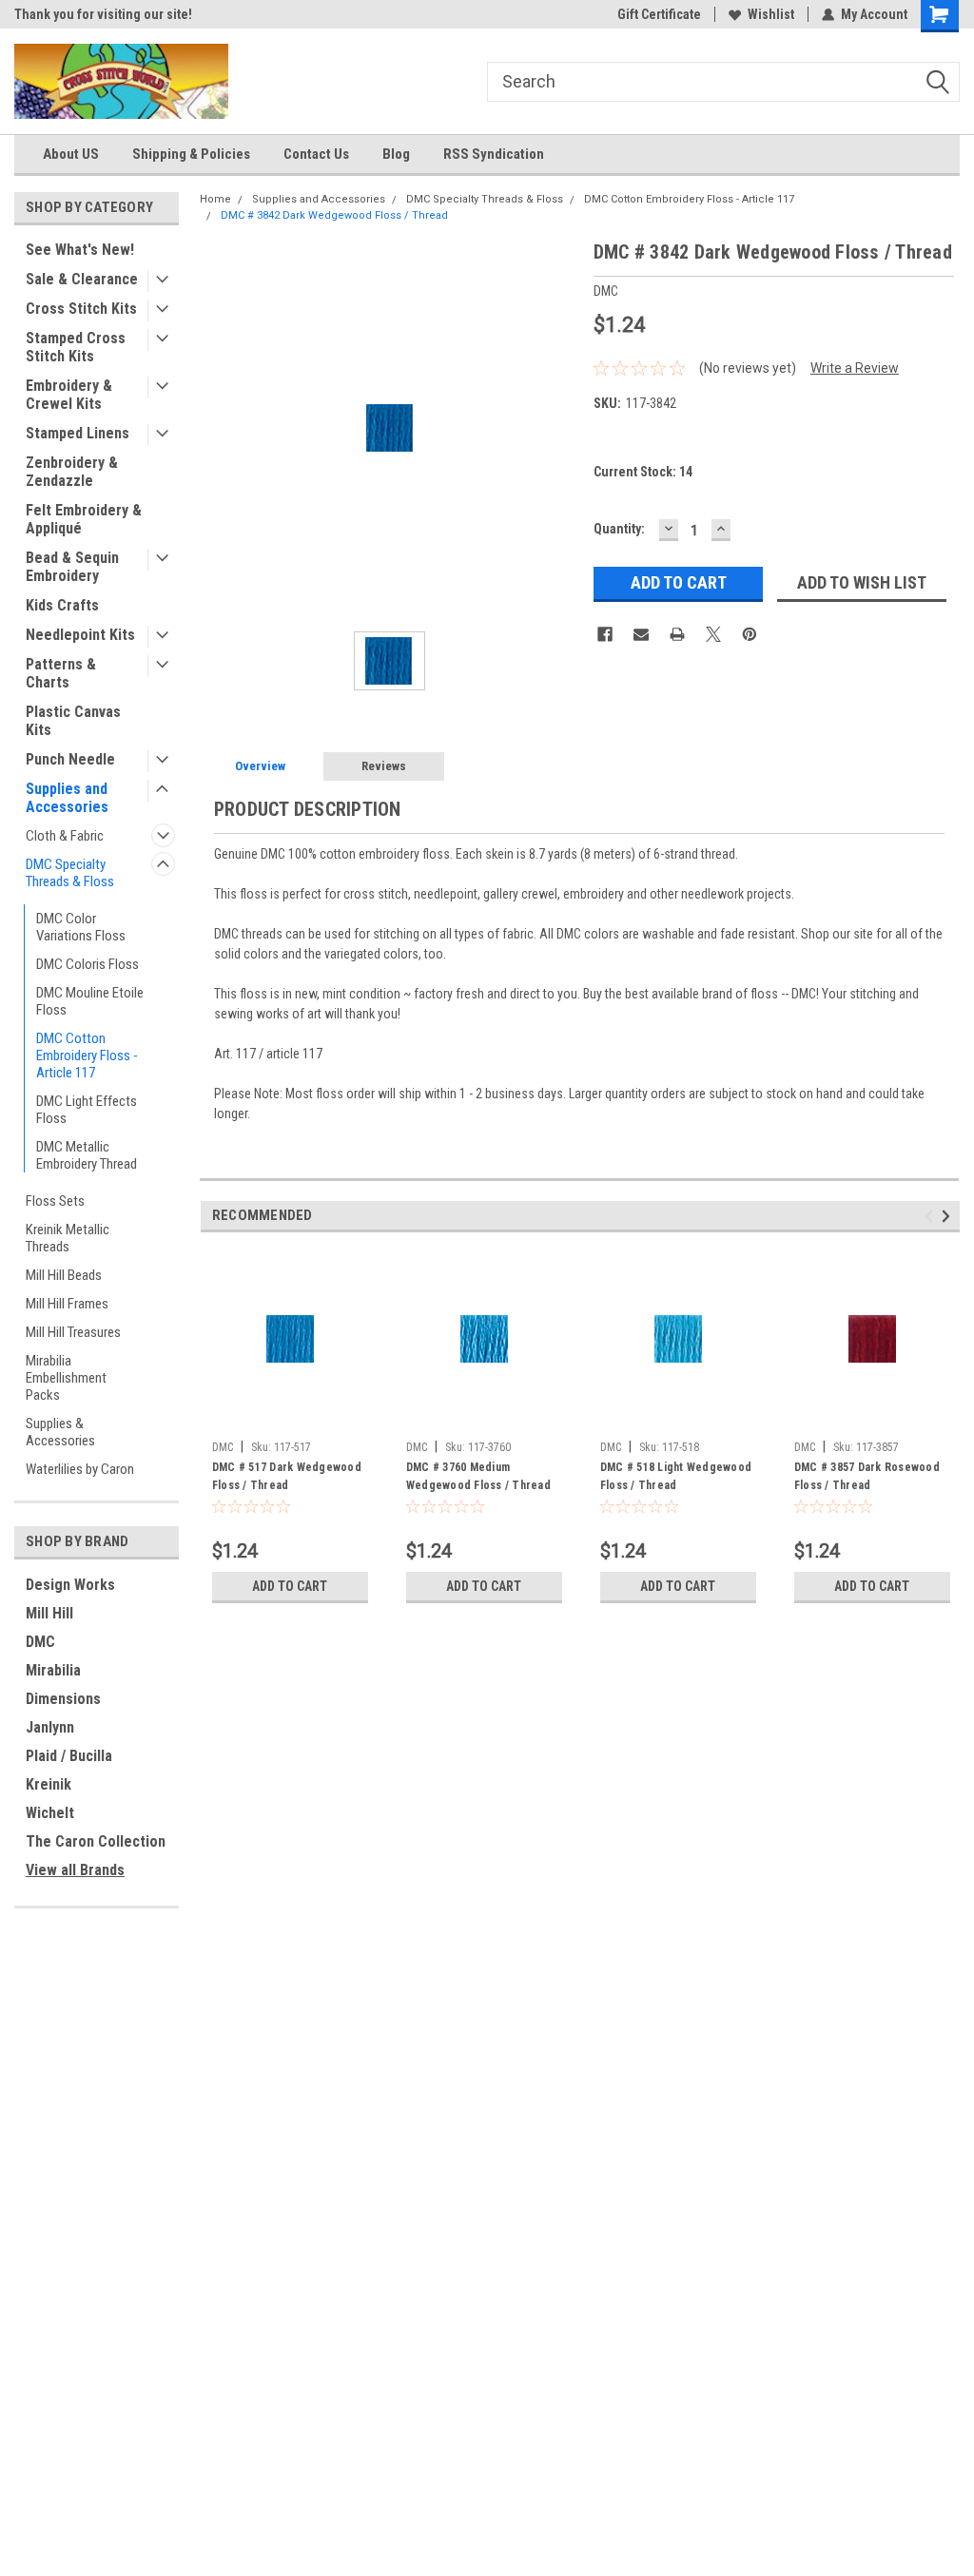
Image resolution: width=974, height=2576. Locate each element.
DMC (40, 1642)
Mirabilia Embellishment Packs (66, 1378)
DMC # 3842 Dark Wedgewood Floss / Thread (334, 215)
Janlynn (50, 1727)
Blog (396, 154)
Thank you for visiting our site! (103, 14)
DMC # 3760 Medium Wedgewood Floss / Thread (478, 1476)
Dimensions (63, 1699)
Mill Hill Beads (64, 1275)
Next (949, 1216)
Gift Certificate (659, 14)
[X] (713, 634)
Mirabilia (53, 1670)
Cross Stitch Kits (81, 309)
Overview (260, 766)
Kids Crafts (62, 605)
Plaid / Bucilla (69, 1756)
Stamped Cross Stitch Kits (76, 347)
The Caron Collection (96, 1841)
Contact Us (316, 154)
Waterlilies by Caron (80, 1469)
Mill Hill (49, 1613)
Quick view (290, 1418)
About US (71, 154)
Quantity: (619, 529)
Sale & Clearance (82, 279)
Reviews (384, 766)
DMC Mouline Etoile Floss (90, 1001)
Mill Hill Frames (67, 1304)
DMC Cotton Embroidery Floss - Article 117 (87, 1056)
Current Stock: (643, 472)
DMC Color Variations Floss (81, 927)
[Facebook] (605, 634)
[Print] (677, 634)
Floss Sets (55, 1201)
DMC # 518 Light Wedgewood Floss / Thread (676, 1476)
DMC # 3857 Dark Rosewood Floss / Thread (867, 1476)
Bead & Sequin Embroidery (72, 567)
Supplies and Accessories (67, 798)
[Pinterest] (750, 634)
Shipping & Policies (191, 154)
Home (215, 199)
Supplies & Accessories (60, 1432)
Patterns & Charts (61, 673)
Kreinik (49, 1784)
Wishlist (771, 14)
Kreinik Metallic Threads (68, 1238)
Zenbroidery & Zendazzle (72, 472)
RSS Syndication (494, 154)
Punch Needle (70, 759)
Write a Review (855, 368)
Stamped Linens (78, 433)
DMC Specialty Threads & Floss (70, 873)
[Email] (641, 634)
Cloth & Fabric (65, 836)
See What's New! (80, 250)
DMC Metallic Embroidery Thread (87, 1155)
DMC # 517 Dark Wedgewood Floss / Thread (287, 1476)
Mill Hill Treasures (73, 1332)
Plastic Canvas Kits (73, 721)
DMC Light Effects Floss (87, 1110)
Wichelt (50, 1813)
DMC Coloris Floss (88, 964)
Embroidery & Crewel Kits (69, 395)
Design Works (70, 1585)
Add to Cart (290, 1586)
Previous (932, 1216)
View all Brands (75, 1870)
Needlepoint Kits (80, 635)
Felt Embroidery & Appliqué (84, 519)
